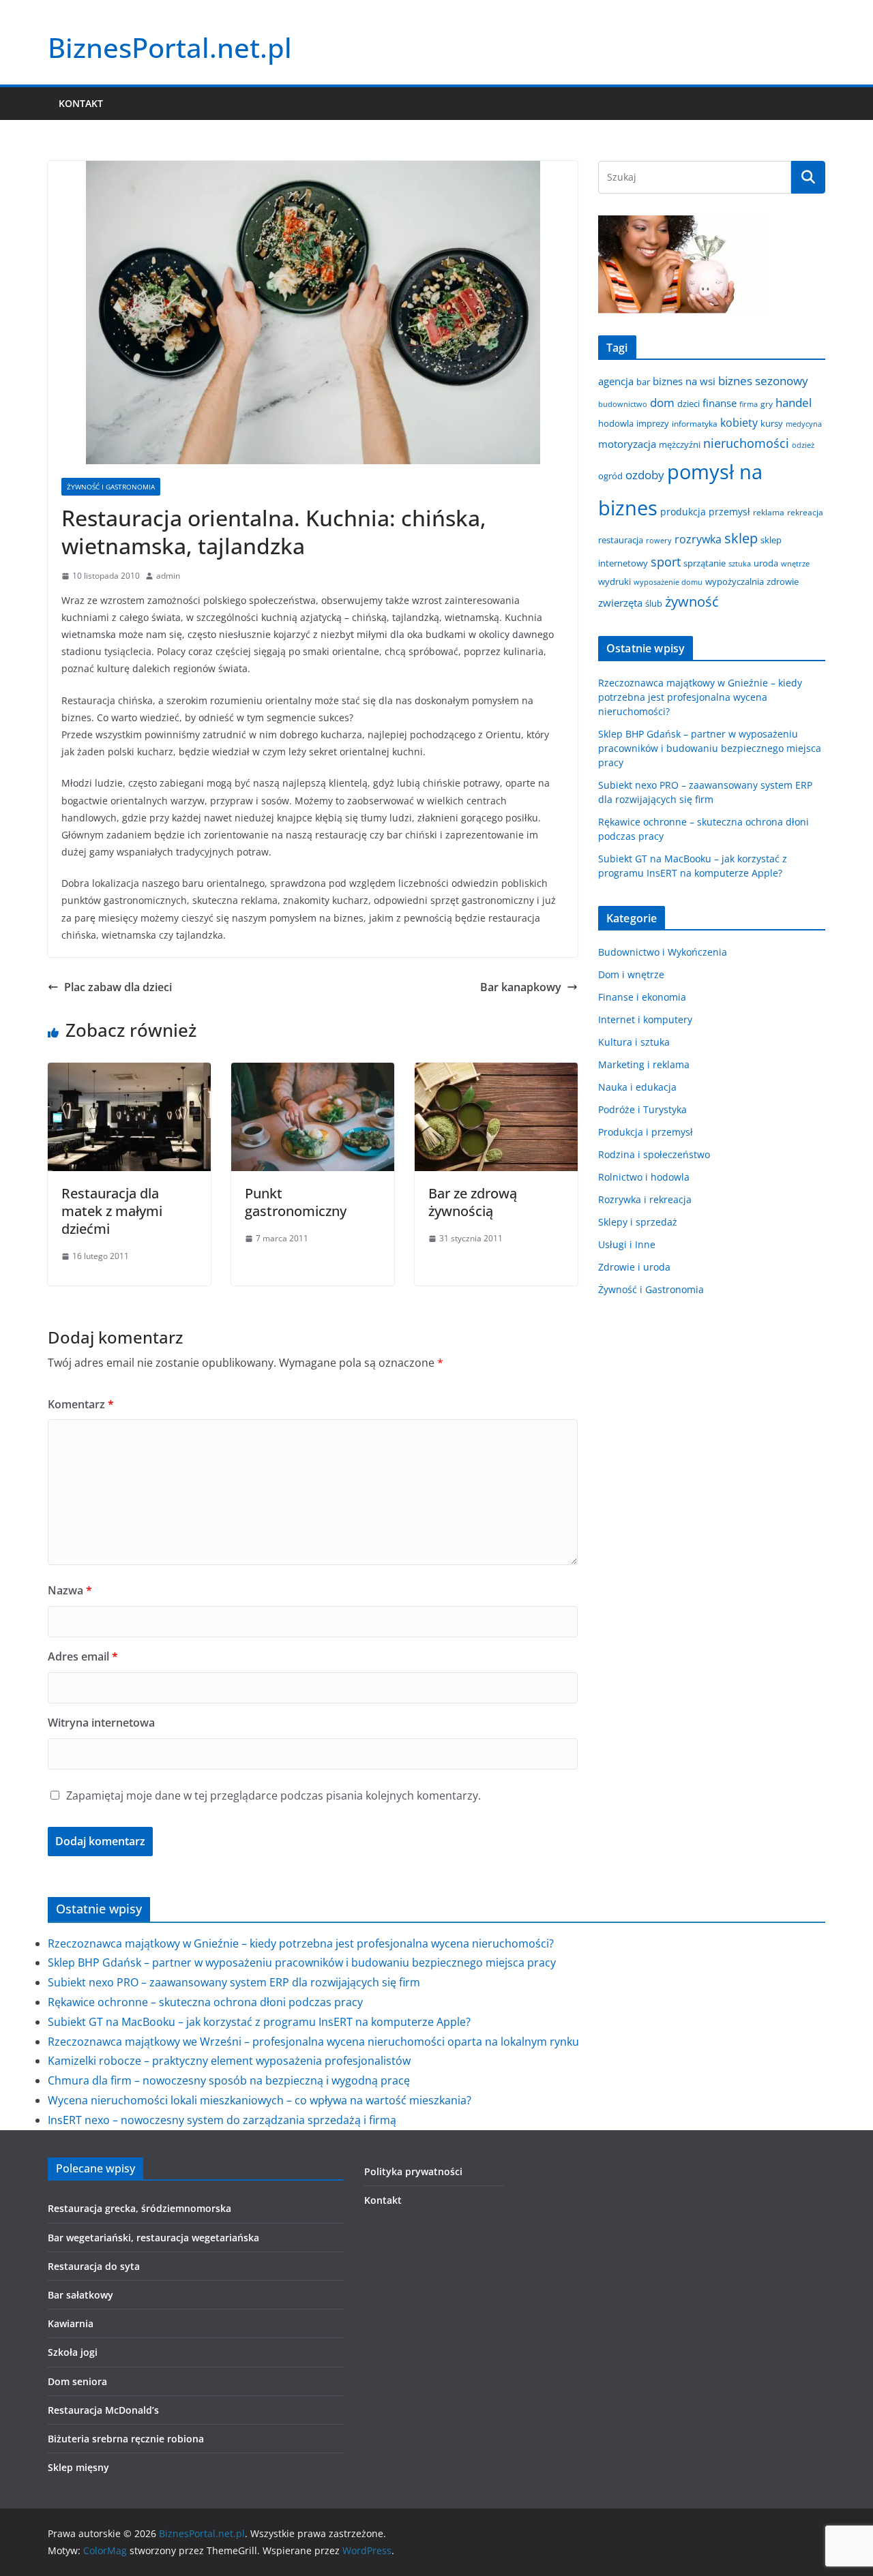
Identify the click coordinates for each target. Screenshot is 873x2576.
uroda (766, 563)
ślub (654, 603)
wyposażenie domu (668, 582)
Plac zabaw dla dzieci (118, 987)
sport (666, 562)
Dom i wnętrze (631, 974)
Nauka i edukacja (637, 1087)
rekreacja (805, 512)
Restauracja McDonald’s (103, 2410)
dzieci (689, 404)
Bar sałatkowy (80, 2295)
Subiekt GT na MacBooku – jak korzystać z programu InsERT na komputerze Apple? (259, 2022)
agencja (616, 381)
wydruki (615, 581)
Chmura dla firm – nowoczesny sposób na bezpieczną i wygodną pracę (229, 2080)
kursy (772, 423)
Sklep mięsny (78, 2467)
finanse (720, 403)
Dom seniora (77, 2381)
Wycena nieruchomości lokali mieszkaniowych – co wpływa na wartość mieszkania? (260, 2100)
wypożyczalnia (735, 581)
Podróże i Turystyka (642, 1109)
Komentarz (81, 1404)
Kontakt (81, 103)
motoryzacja (627, 444)
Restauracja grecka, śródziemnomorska (139, 2208)
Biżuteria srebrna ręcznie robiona (126, 2439)
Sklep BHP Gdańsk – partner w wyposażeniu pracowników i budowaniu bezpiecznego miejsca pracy (710, 748)
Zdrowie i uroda (634, 1267)
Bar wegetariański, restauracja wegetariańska (153, 2238)
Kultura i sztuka (634, 1042)
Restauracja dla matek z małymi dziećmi (112, 1211)
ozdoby (645, 475)
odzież (803, 445)
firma (749, 404)
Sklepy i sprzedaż (638, 1222)
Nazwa (70, 1590)
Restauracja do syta (94, 2266)
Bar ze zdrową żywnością (473, 1202)
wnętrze (795, 564)
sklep (741, 538)
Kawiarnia (71, 2323)
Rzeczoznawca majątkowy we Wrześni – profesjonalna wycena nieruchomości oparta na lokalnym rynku (313, 2042)
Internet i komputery (645, 1019)
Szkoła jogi (73, 2352)
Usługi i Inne (627, 1244)
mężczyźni (680, 444)
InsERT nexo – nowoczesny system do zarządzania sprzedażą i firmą (222, 2120)
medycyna (804, 424)
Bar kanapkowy (521, 987)
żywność (692, 602)
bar (643, 382)
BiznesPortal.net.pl (170, 47)
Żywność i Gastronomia (111, 487)
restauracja (621, 540)
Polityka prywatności (413, 2171)
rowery (659, 541)
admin (168, 576)
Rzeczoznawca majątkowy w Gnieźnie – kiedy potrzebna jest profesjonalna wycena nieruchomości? (700, 697)
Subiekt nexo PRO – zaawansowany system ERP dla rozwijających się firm (234, 1982)
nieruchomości (746, 443)
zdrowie (783, 581)
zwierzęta (620, 603)
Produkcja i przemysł (646, 1132)
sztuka (740, 564)
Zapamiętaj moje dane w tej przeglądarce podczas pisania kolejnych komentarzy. (273, 1795)
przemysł (729, 512)
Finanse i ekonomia (642, 997)
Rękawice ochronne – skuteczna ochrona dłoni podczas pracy (205, 2002)
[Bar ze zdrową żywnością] (496, 1072)
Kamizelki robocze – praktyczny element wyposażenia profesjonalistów (229, 2061)
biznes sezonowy (763, 380)
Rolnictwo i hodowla (644, 1177)
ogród (610, 476)
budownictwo (623, 404)
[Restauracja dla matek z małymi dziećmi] (129, 1072)
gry (767, 404)
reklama (769, 512)
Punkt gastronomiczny (296, 1202)
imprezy (653, 423)
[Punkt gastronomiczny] (313, 1072)
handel (794, 403)
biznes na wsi (684, 381)
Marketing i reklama (644, 1064)
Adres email (83, 1656)
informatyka (695, 423)
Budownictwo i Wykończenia (663, 952)
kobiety (739, 423)
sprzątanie (705, 563)
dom (662, 403)
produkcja (683, 512)
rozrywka (698, 539)
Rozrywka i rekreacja (645, 1199)
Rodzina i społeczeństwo (654, 1154)
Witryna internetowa (101, 1723)
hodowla (616, 423)
